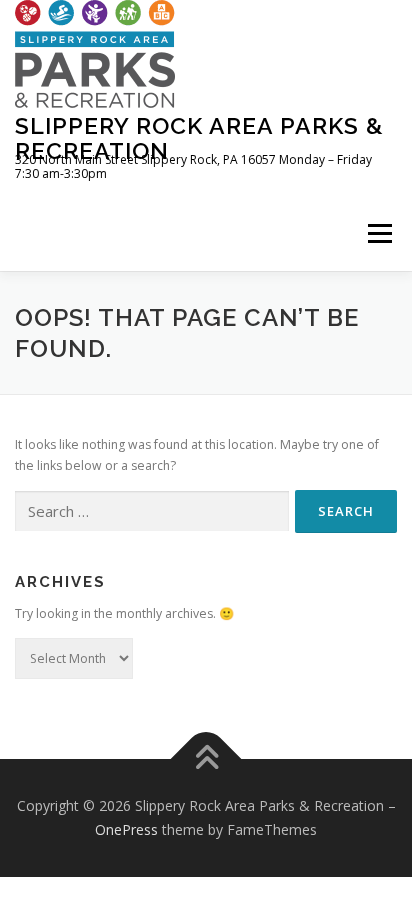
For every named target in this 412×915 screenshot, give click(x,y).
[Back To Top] (206, 759)
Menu (378, 233)
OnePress (126, 829)
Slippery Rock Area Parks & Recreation (199, 137)
